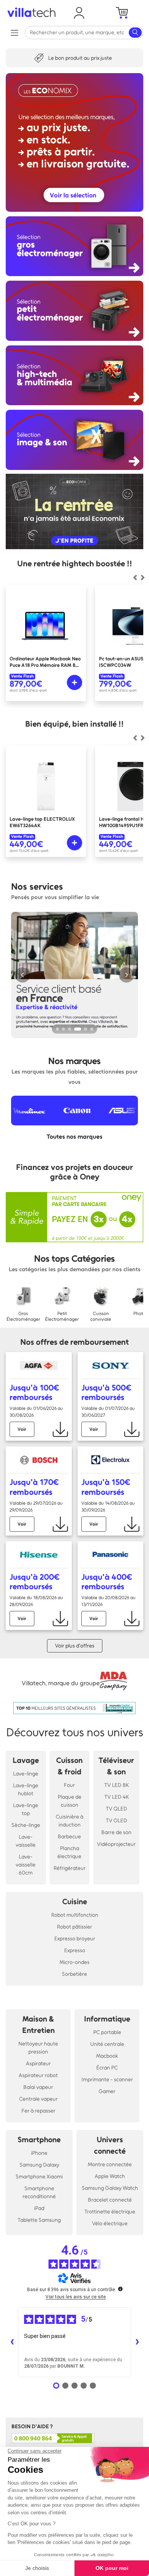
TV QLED (117, 1809)
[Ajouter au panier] (74, 682)
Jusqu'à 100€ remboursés (34, 1392)
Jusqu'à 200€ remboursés (35, 1582)
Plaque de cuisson (70, 1801)
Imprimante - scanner (107, 2080)
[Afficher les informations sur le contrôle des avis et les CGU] (120, 2289)
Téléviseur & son (116, 1766)
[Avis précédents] (12, 2342)
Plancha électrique (69, 1852)
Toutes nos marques (74, 1137)
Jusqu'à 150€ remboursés (106, 1487)
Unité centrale (107, 2044)
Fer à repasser (38, 2111)
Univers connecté (110, 2145)
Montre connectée (110, 2165)
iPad (39, 2208)
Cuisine (75, 1902)
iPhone (39, 2153)
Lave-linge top (26, 1809)
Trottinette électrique (110, 2212)
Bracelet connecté (110, 2200)
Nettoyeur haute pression (38, 2048)
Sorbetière (74, 1974)
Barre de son (116, 1832)
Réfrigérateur (70, 1868)
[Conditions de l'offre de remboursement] (60, 1429)
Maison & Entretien (38, 2025)
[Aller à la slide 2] (63, 1029)
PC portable (107, 2032)
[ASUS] (94, 1111)
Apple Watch (110, 2176)
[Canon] (50, 1111)
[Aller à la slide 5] (86, 1029)
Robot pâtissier (74, 1927)
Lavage (26, 1760)
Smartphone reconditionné (39, 2192)
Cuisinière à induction (70, 1821)
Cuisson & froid (69, 1766)
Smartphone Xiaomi (39, 2177)
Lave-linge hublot (26, 1790)
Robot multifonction (75, 1915)
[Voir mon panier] (122, 13)
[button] (79, 13)
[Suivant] (135, 577)
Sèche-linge (26, 1825)
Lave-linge (26, 1774)
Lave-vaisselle (26, 1841)
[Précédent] (143, 577)
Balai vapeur (38, 2087)
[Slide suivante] (126, 975)
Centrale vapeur (38, 2099)
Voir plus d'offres (75, 1646)
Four (69, 1785)
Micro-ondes (74, 1962)
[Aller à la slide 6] (92, 1029)
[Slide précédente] (23, 975)
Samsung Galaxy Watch (110, 2188)
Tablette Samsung (39, 2220)
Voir (22, 1429)
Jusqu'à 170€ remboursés (34, 1487)
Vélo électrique (110, 2224)
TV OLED (117, 1821)
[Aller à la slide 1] (57, 1029)
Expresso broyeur (75, 1939)
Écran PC (107, 2068)
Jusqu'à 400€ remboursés (107, 1582)
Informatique (107, 2019)
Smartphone (39, 2140)
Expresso (75, 1950)
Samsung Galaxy (39, 2165)
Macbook (107, 2056)
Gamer (107, 2091)
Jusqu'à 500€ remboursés (106, 1392)
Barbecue (69, 1837)
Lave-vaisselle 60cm (26, 1865)
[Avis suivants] (137, 2342)
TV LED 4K (117, 1797)
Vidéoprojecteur (116, 1844)
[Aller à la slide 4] (78, 1029)
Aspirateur (38, 2064)
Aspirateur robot (38, 2075)
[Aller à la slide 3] (70, 1029)
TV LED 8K (117, 1785)
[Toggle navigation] (14, 33)
